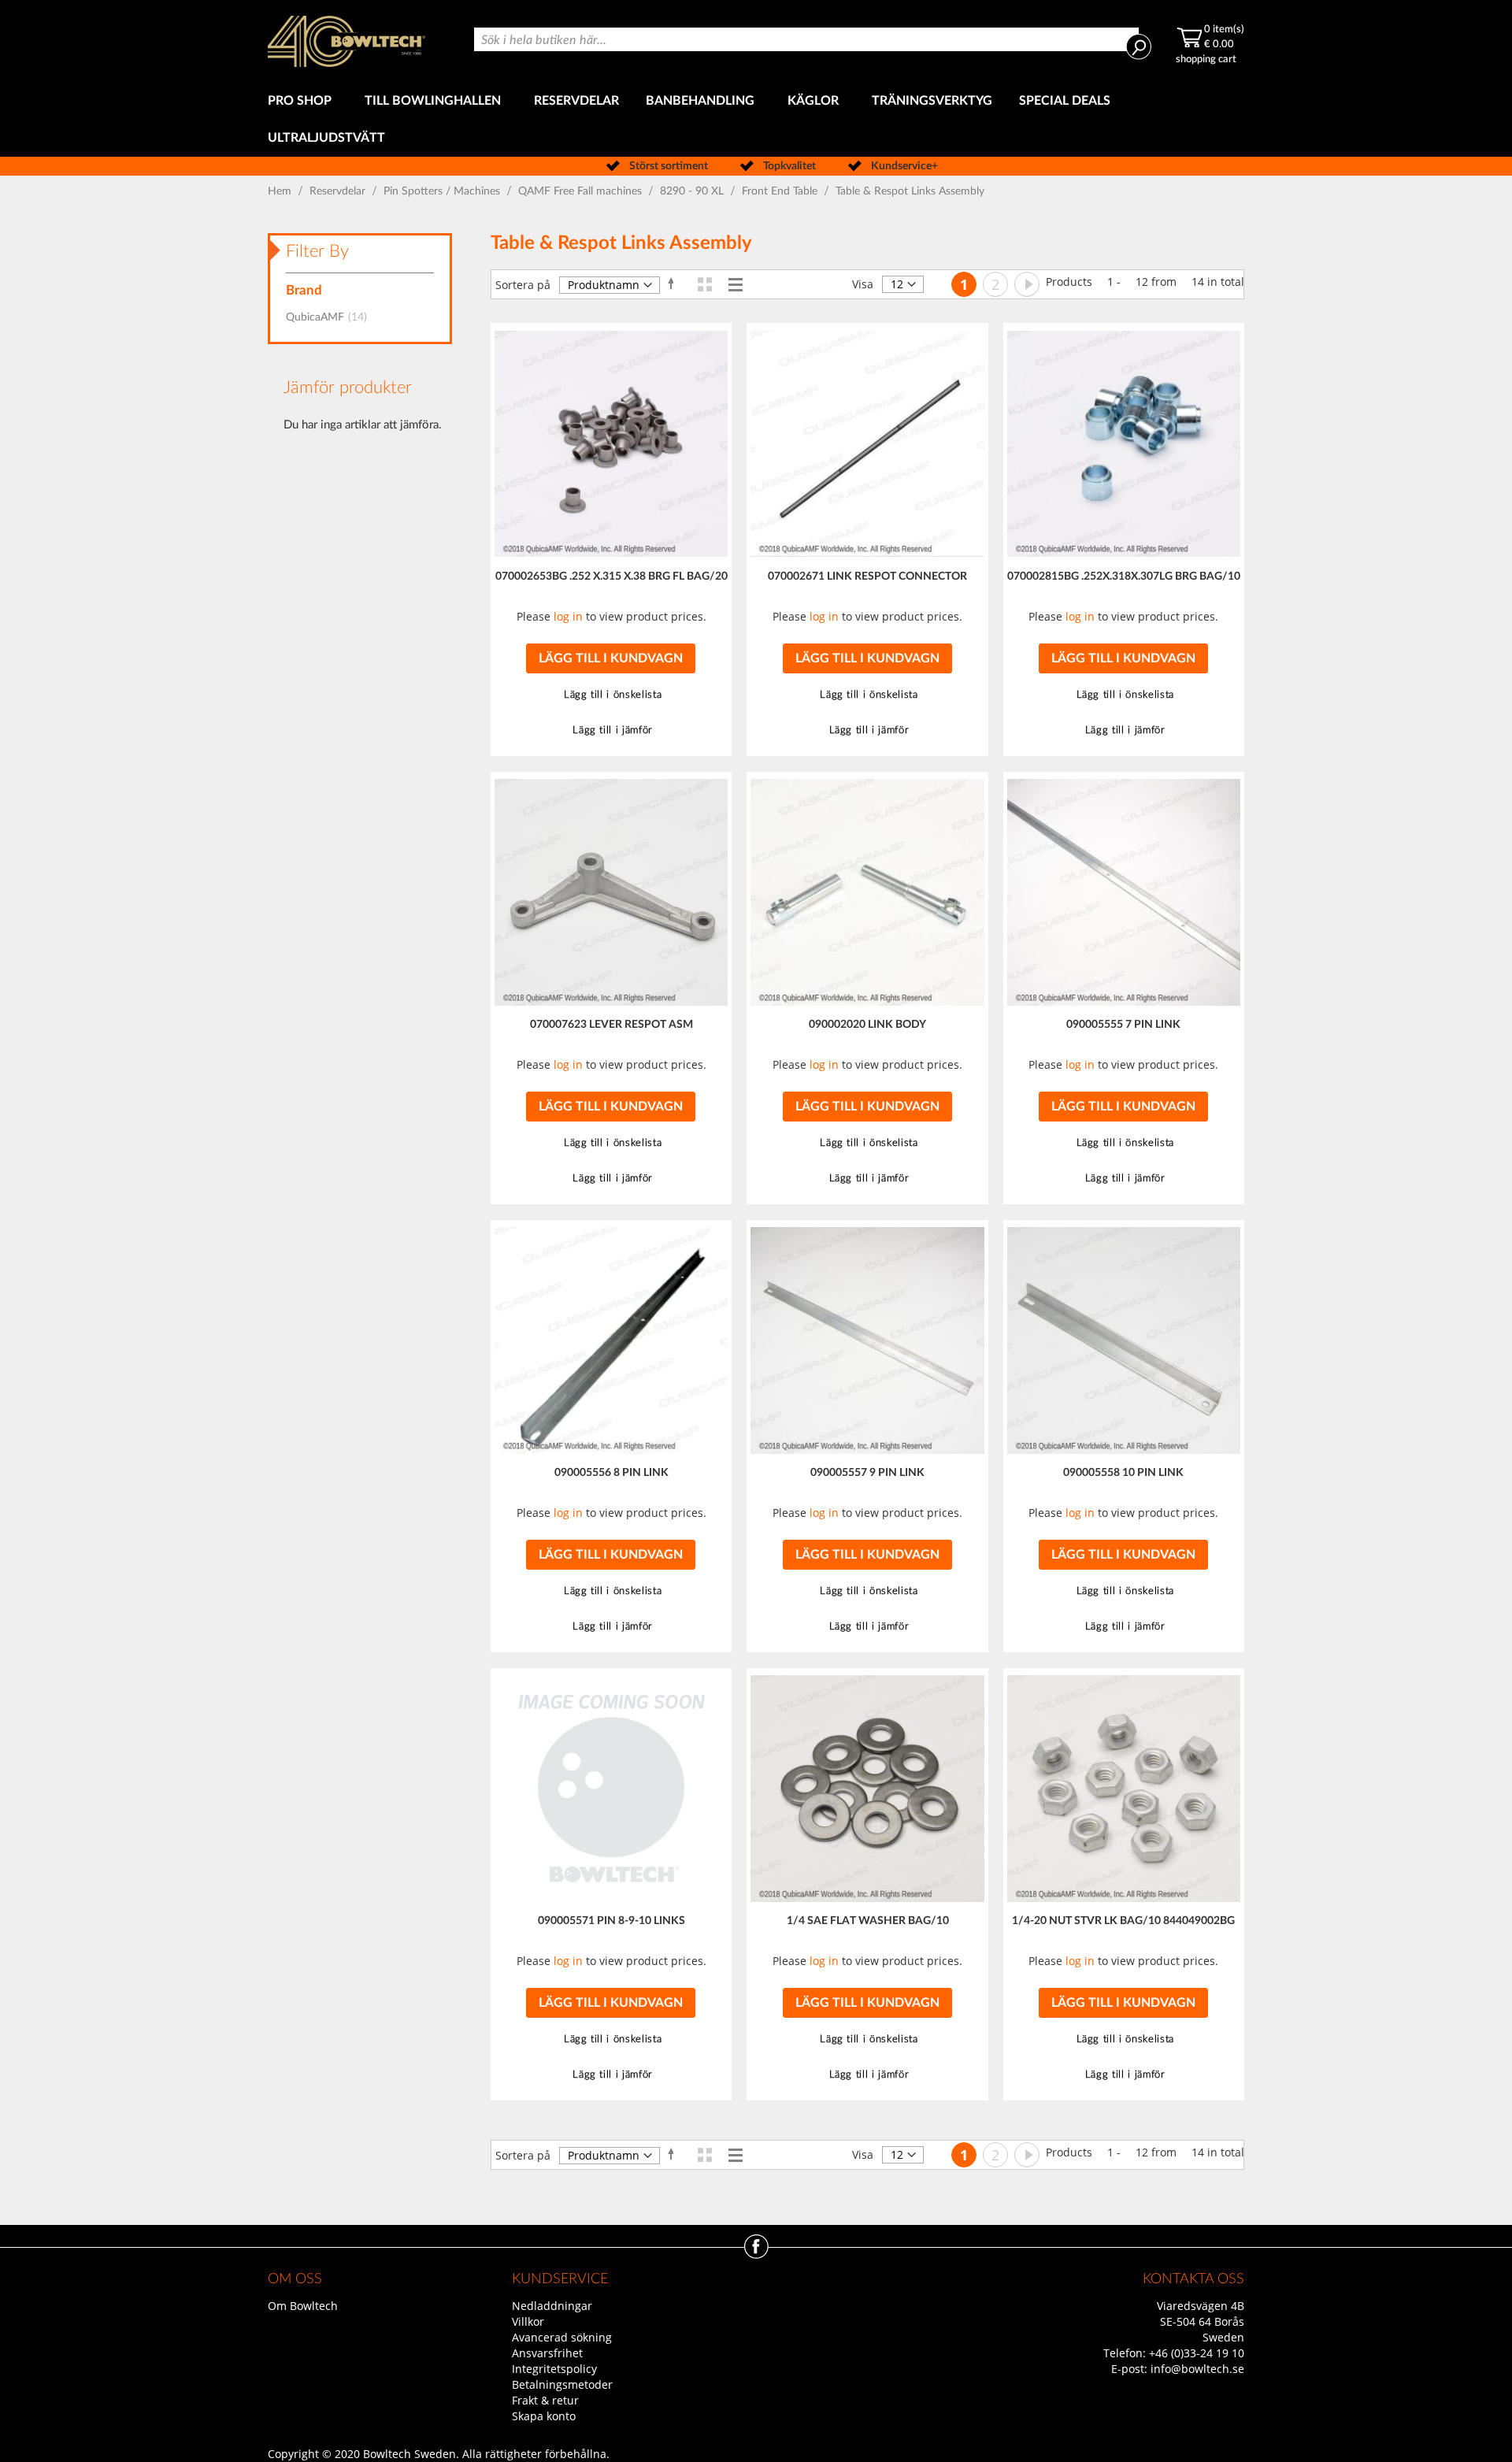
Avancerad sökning (562, 2337)
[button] (611, 695)
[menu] (756, 120)
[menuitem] (303, 101)
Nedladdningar (552, 2306)
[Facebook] (756, 2254)
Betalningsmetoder (562, 2384)
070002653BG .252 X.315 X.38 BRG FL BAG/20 (611, 577)
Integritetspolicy (554, 2369)
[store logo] (346, 41)
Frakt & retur (545, 2400)
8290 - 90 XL (693, 191)
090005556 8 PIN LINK (611, 1473)
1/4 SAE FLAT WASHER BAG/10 (868, 1921)
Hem (281, 191)
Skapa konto (544, 2416)
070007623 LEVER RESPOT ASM (611, 1025)
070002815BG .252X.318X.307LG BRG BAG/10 (1124, 577)
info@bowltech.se (1197, 2369)
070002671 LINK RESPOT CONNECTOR (867, 577)
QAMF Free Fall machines (582, 191)
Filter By (317, 251)
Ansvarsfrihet (547, 2353)
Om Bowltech (303, 2306)
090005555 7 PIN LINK (1123, 1025)
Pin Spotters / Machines (443, 191)
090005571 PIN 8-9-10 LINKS (611, 1921)
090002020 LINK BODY (867, 1025)
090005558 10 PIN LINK (1123, 1473)
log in (568, 616)
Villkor (528, 2321)
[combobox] (806, 39)
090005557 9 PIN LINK (867, 1473)
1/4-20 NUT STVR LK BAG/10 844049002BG (1123, 1921)
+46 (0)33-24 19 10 (1197, 2353)
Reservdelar (339, 191)
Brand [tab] (304, 290)
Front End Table (781, 191)
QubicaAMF (331, 317)
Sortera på (523, 285)
